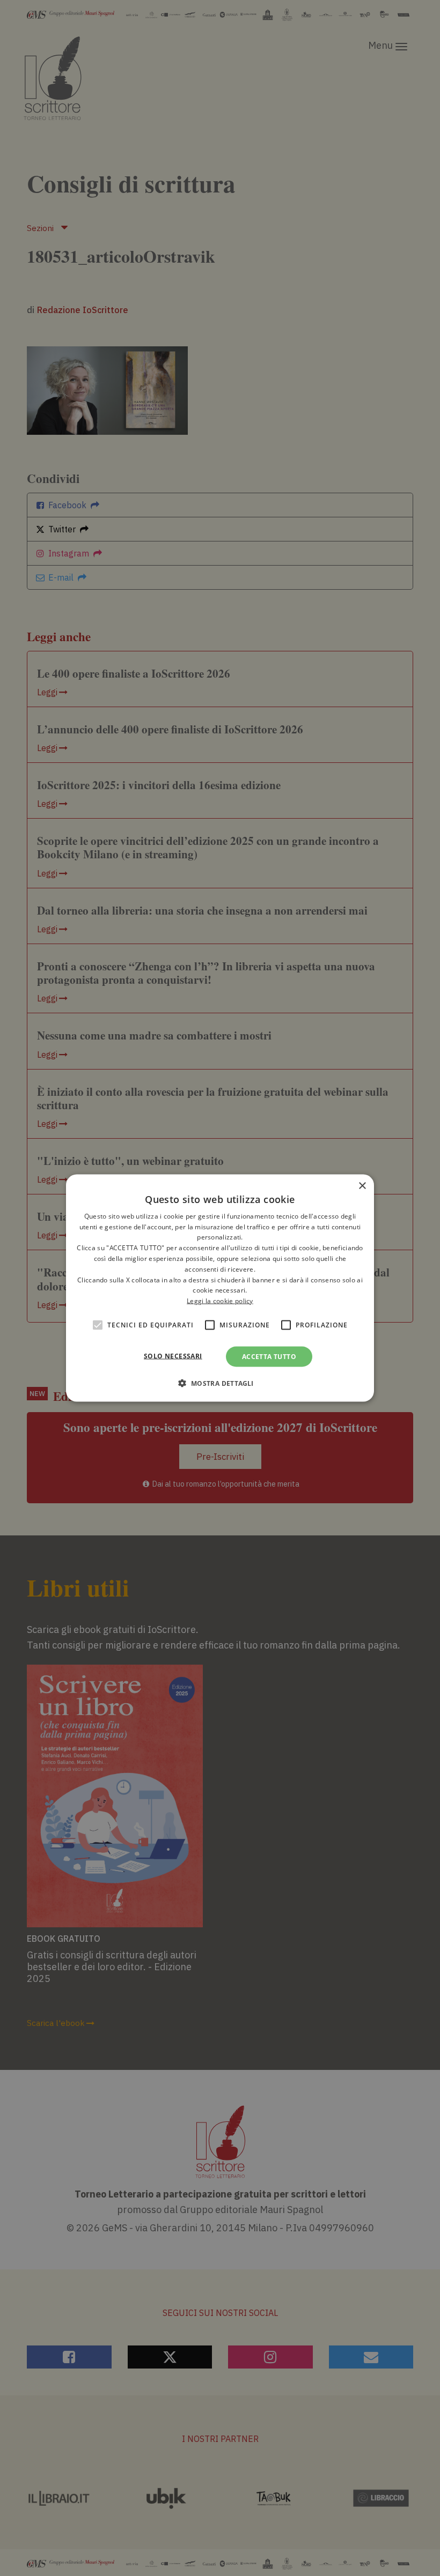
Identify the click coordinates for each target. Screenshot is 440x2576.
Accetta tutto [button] (269, 1357)
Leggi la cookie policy (220, 1301)
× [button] (362, 1186)
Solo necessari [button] (173, 1356)
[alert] (220, 1288)
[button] (220, 1383)
